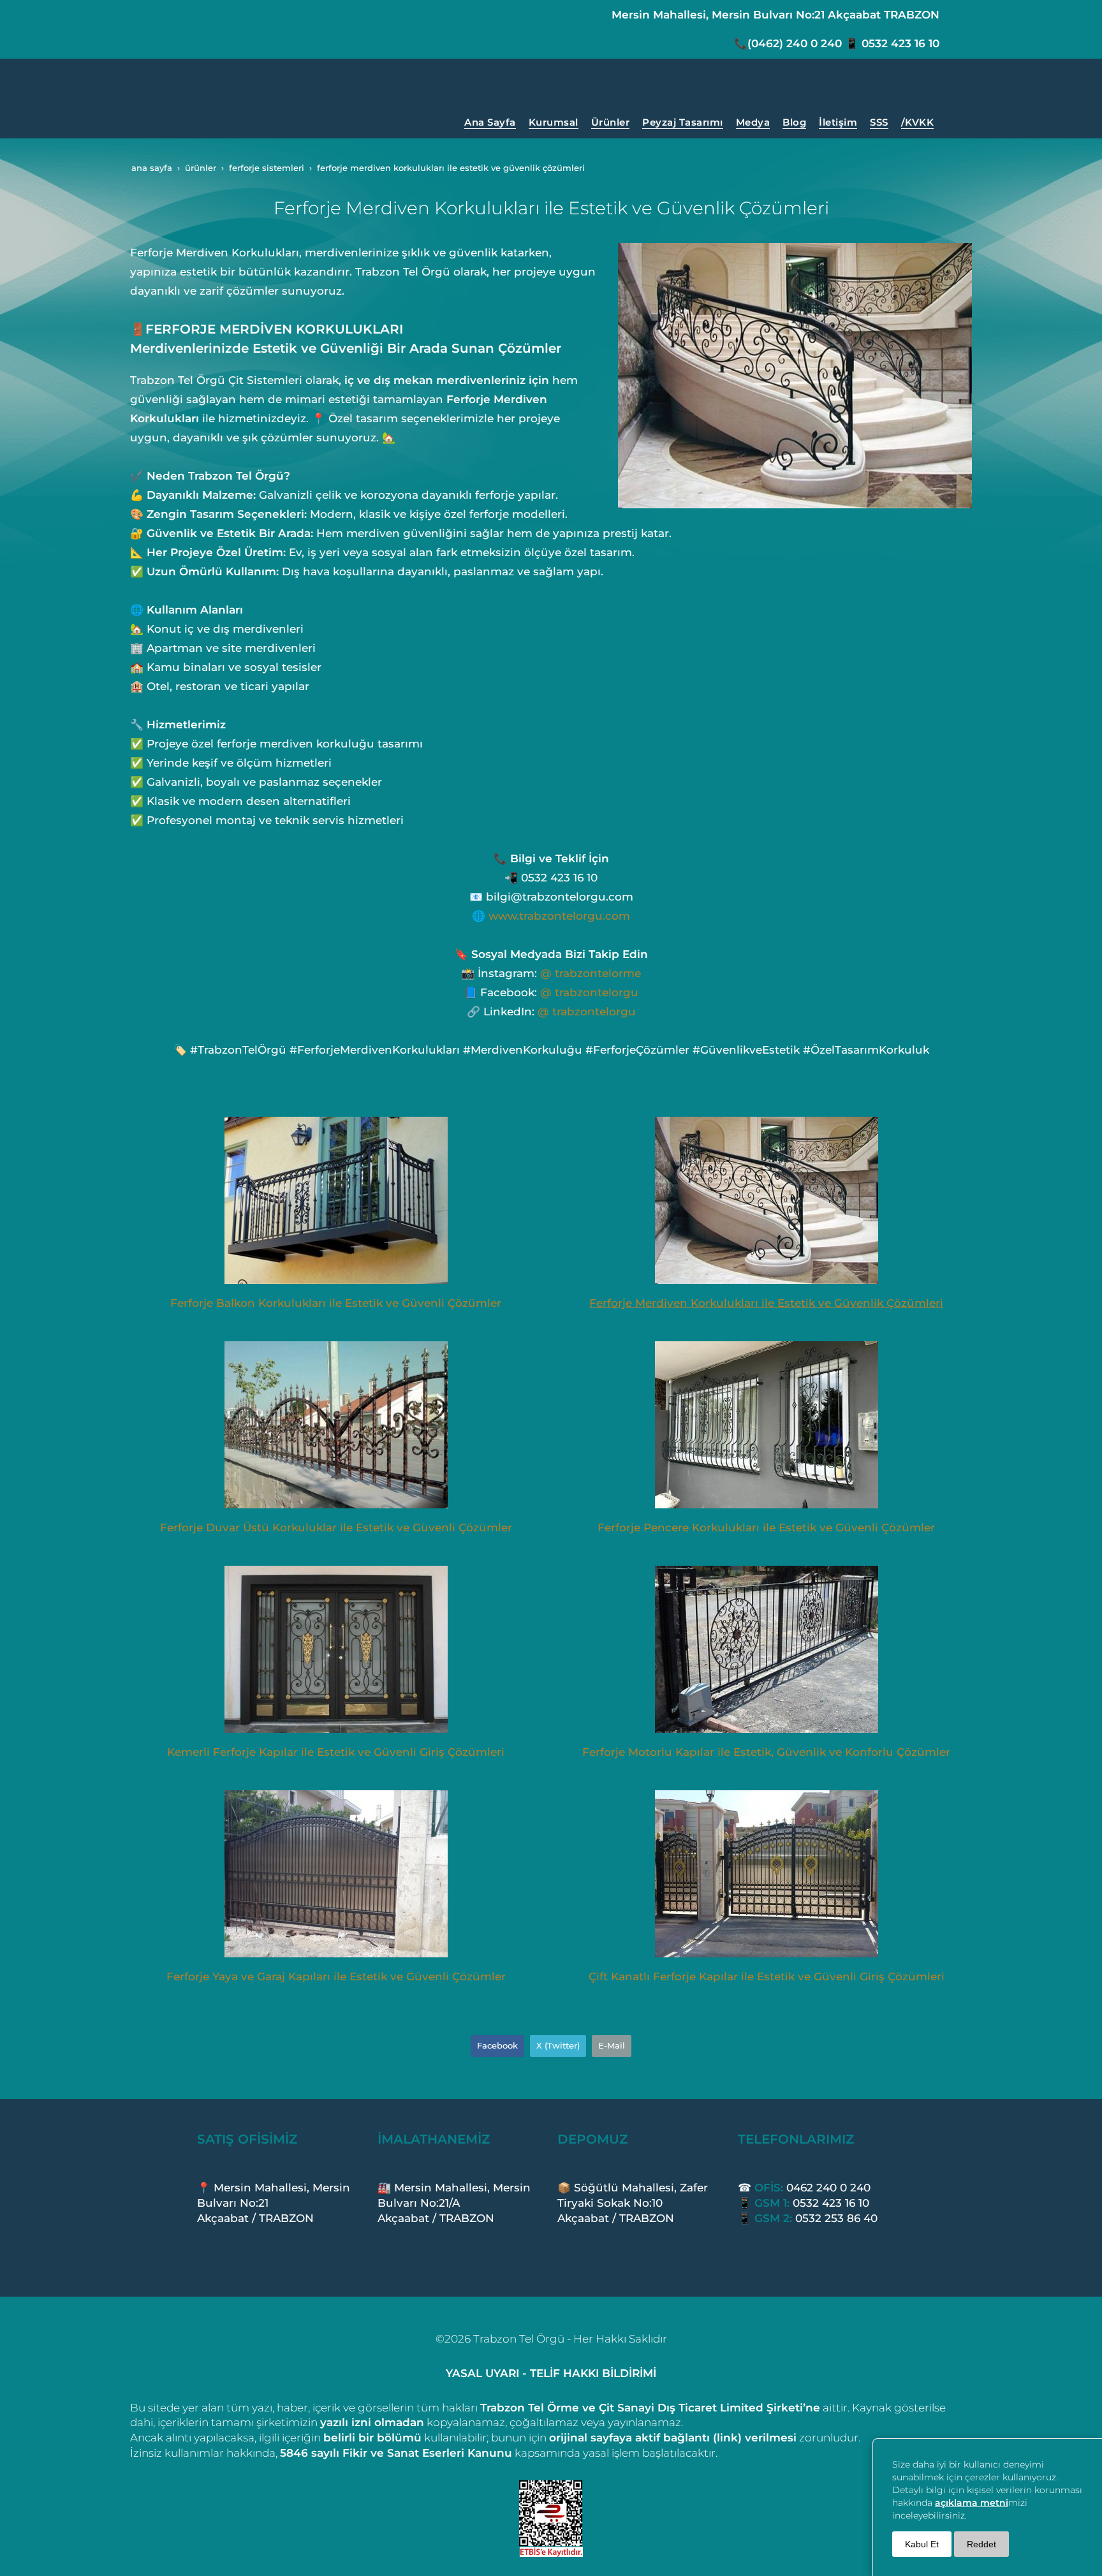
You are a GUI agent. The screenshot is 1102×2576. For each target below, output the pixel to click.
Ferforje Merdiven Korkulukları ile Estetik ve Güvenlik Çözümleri (766, 1303)
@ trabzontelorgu (589, 992)
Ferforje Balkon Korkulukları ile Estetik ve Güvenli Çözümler (336, 1303)
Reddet (981, 2544)
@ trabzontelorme (591, 973)
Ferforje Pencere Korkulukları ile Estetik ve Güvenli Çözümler (766, 1527)
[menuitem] (490, 122)
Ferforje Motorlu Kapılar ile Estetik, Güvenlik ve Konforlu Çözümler (766, 1752)
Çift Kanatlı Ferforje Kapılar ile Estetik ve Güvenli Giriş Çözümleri (767, 1976)
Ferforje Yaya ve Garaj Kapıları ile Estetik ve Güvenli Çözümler (336, 1976)
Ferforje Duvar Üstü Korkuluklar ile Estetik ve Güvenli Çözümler (336, 1527)
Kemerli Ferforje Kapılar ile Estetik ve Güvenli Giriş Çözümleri (336, 1752)
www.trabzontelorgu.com (559, 916)
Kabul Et (922, 2544)
